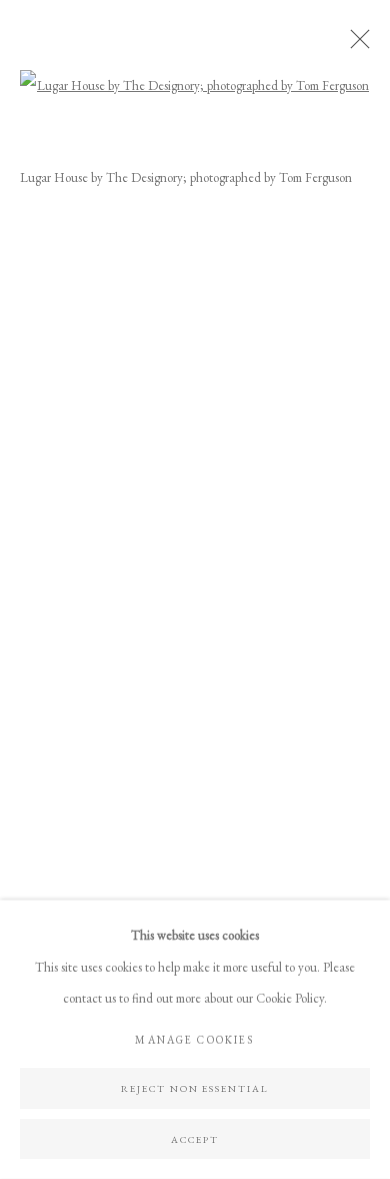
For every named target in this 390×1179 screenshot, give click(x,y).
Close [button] (355, 45)
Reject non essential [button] (195, 1087)
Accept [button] (195, 1138)
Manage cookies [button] (194, 1040)
